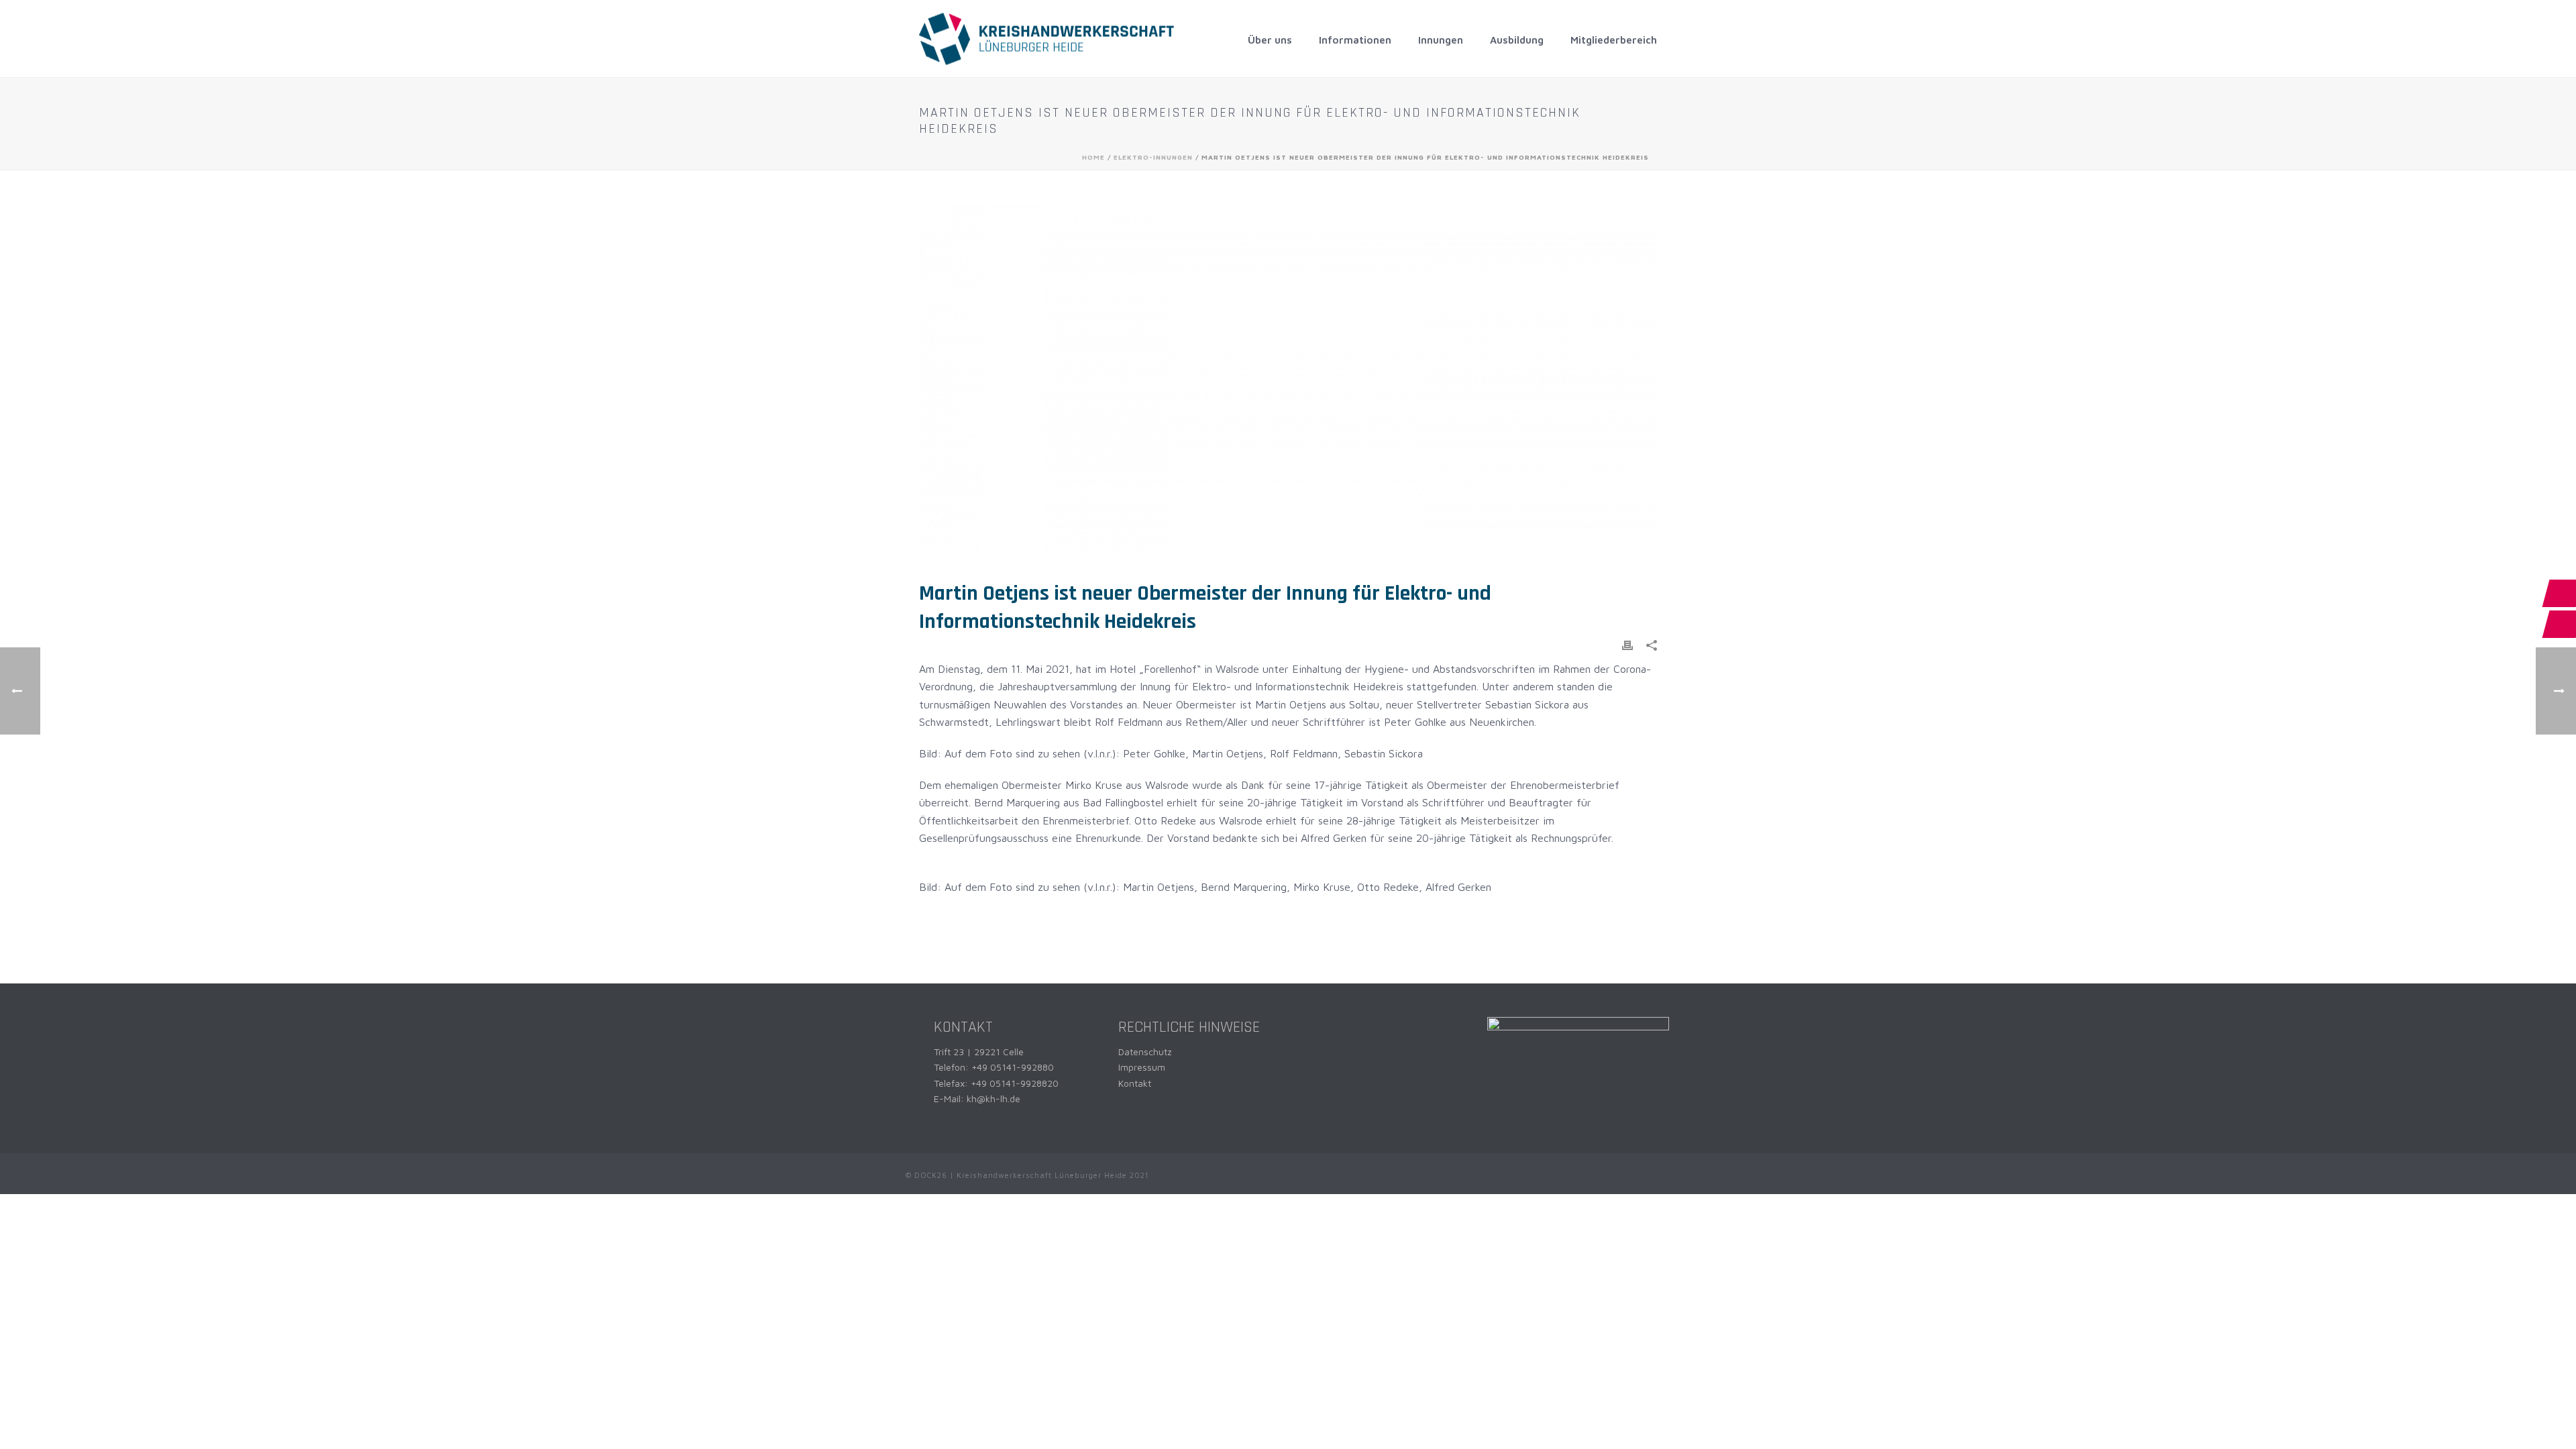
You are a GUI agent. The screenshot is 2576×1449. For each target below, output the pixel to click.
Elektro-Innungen (1153, 157)
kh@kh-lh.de (994, 1098)
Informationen (1355, 40)
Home (1093, 157)
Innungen (1441, 40)
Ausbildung (1517, 40)
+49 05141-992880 (1013, 1067)
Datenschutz (1145, 1052)
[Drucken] (1627, 644)
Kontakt (1135, 1083)
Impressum (1142, 1067)
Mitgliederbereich (1614, 40)
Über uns (1270, 40)
